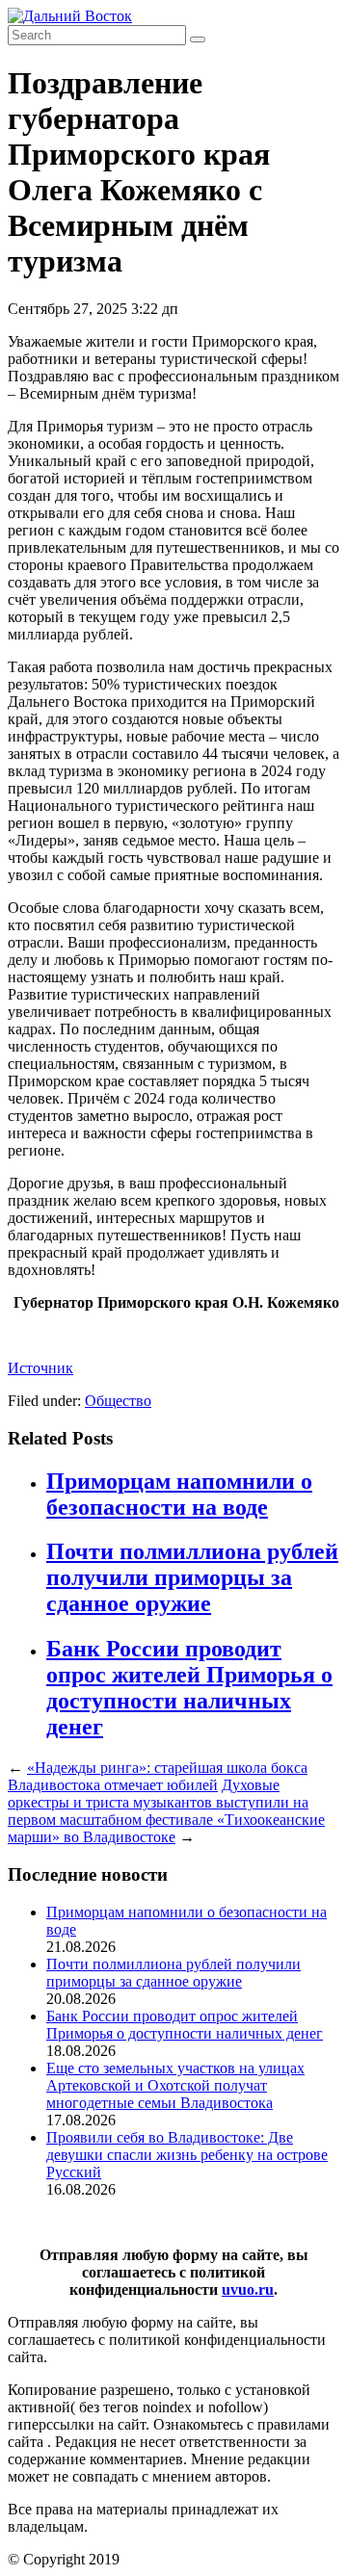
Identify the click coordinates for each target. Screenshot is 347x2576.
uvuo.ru (248, 2290)
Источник (40, 1368)
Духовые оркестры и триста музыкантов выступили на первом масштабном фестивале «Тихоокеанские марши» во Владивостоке (166, 1811)
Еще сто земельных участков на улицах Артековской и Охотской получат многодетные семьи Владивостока (175, 2085)
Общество (118, 1401)
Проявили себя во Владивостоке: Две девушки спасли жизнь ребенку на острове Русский (187, 2155)
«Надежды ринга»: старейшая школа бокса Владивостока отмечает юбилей (158, 1776)
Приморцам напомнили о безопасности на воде (179, 1494)
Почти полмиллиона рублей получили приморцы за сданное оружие (192, 1577)
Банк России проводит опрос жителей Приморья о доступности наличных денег (189, 1688)
